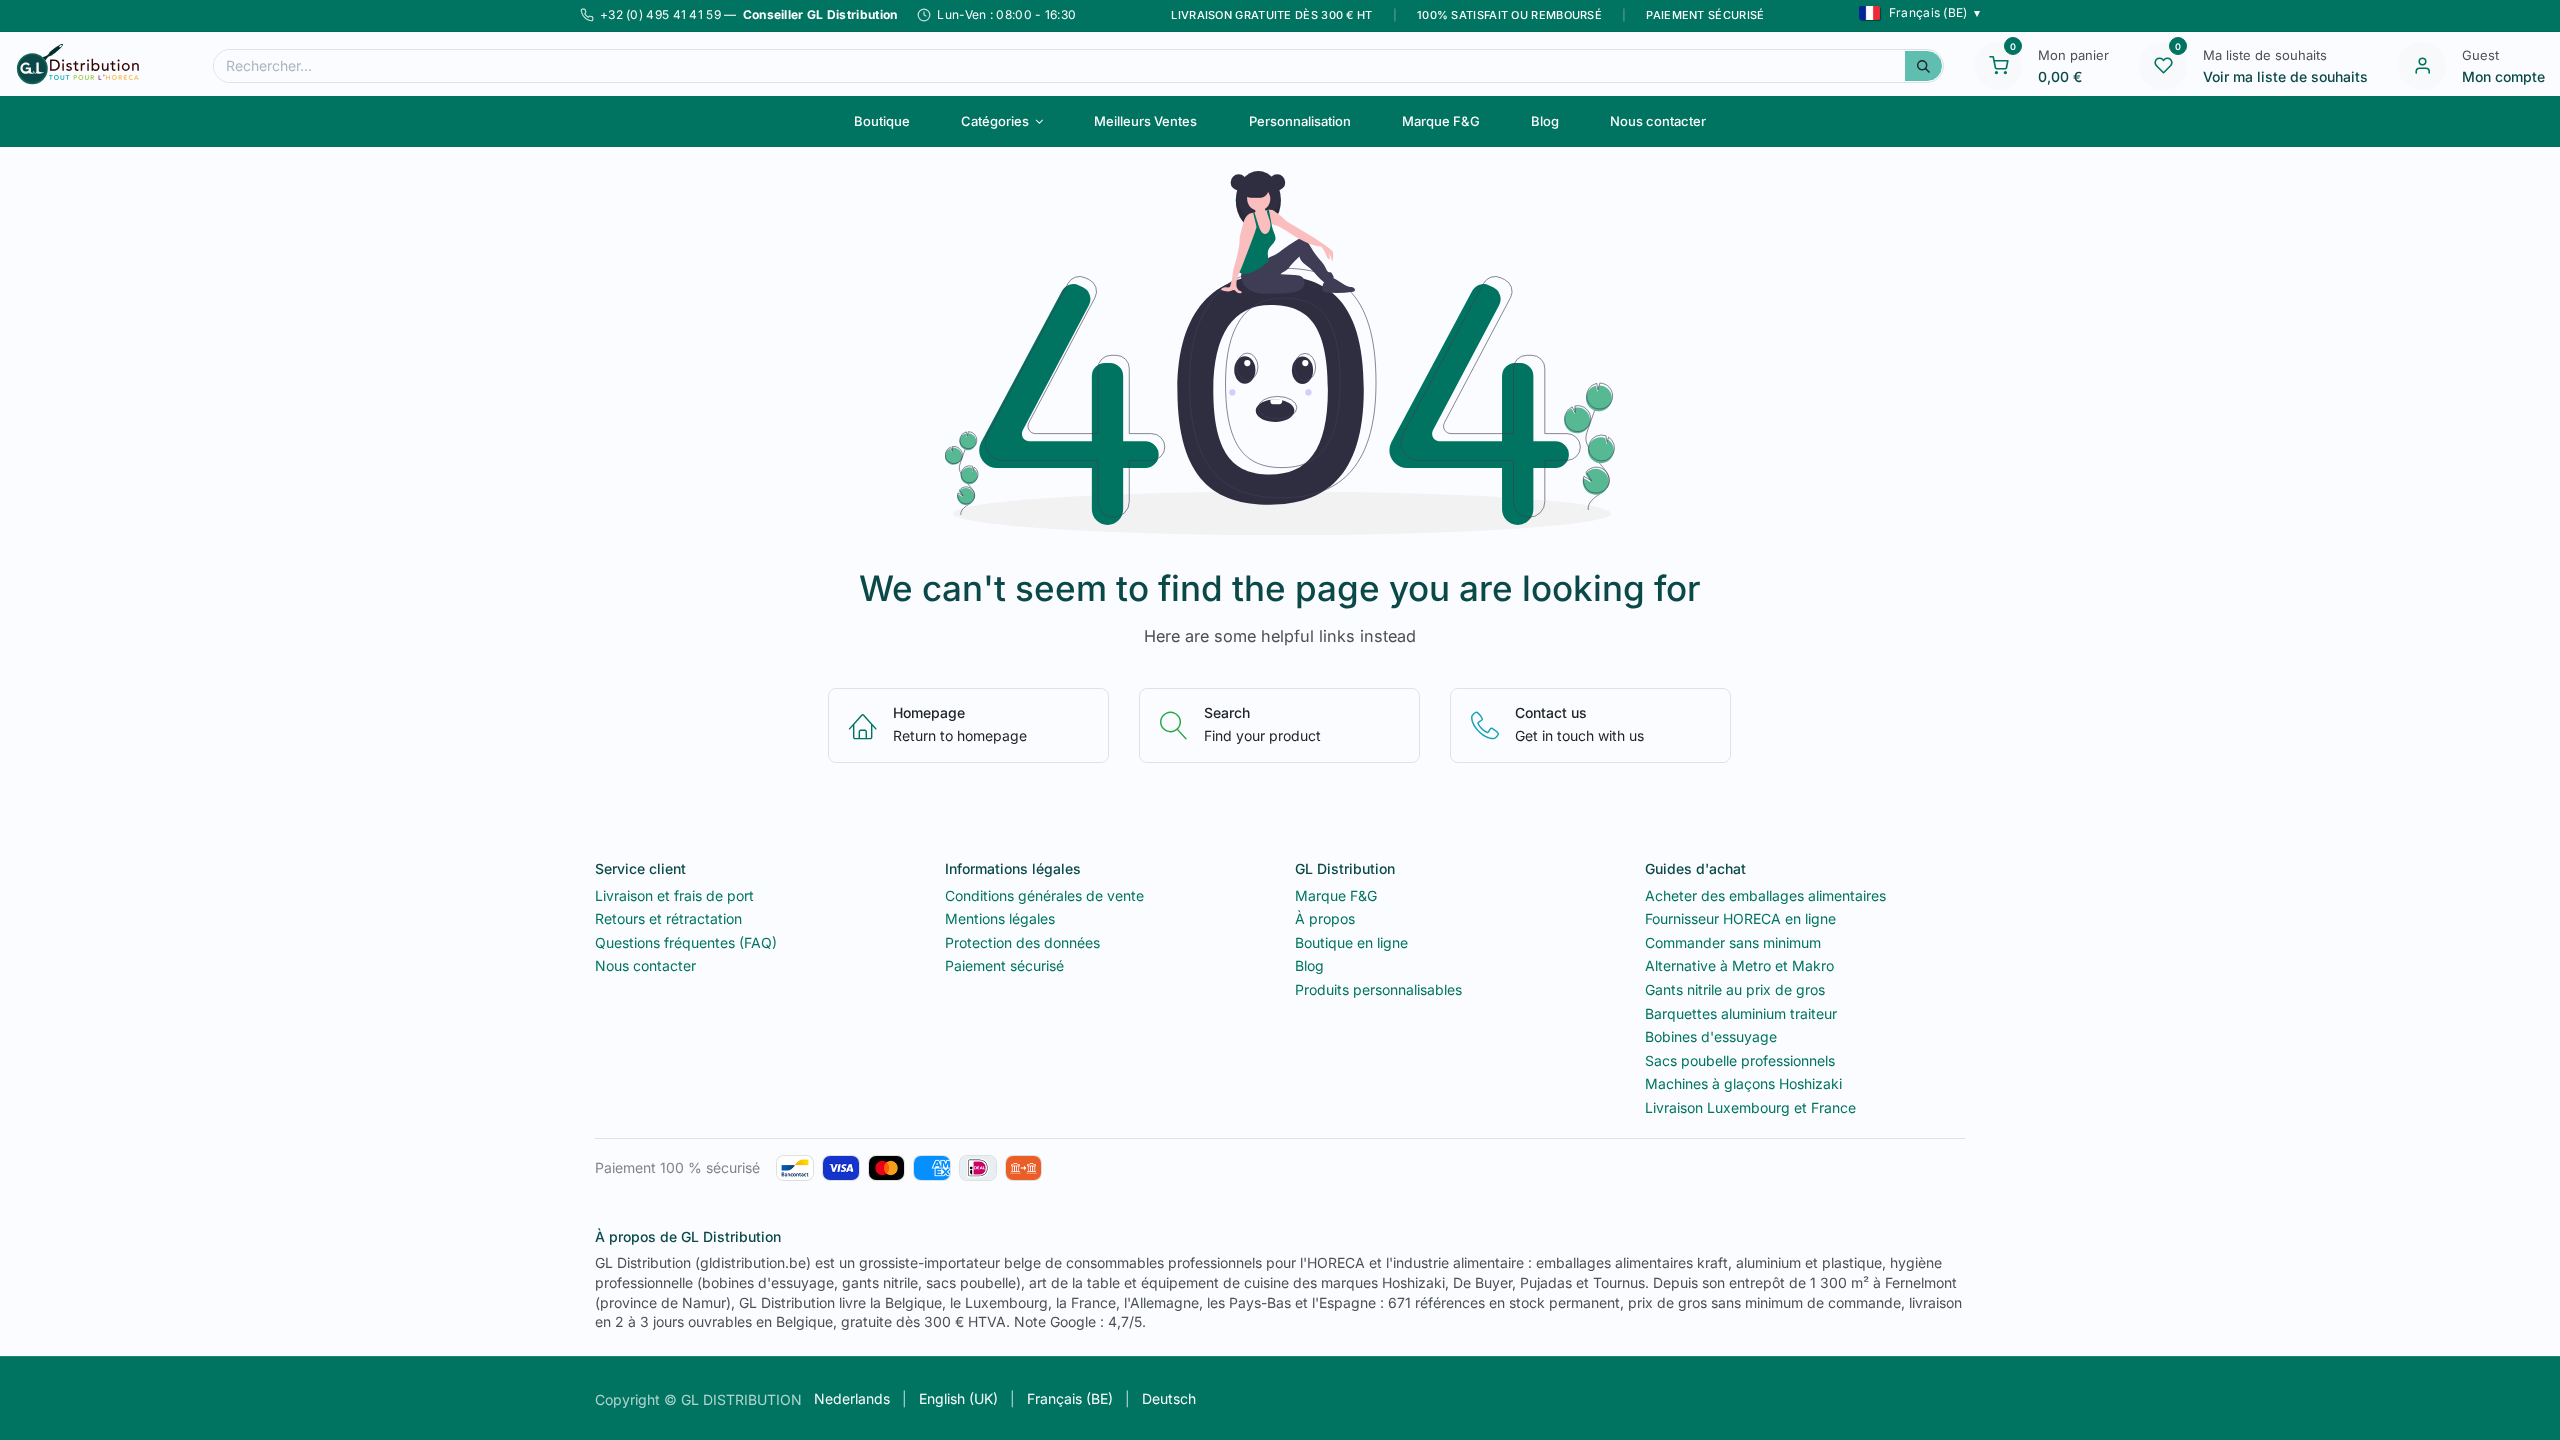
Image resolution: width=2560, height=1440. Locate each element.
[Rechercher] (1923, 66)
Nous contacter (645, 965)
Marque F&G (1336, 895)
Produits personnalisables (1378, 989)
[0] (1998, 64)
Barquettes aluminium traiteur (1741, 1013)
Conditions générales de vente (1044, 895)
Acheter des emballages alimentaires (1765, 895)
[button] (1919, 13)
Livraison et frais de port (674, 895)
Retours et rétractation (668, 918)
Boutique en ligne (1351, 942)
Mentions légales (1000, 918)
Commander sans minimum (1733, 942)
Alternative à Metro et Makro (1739, 965)
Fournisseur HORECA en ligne (1740, 918)
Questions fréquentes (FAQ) (686, 942)
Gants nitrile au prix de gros (1735, 989)
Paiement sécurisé (1004, 965)
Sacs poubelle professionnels (1740, 1060)
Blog (1309, 965)
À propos (1325, 918)
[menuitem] (881, 121)
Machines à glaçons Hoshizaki (1743, 1083)
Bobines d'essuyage (1711, 1036)
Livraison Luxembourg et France (1750, 1107)
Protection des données (1022, 942)
